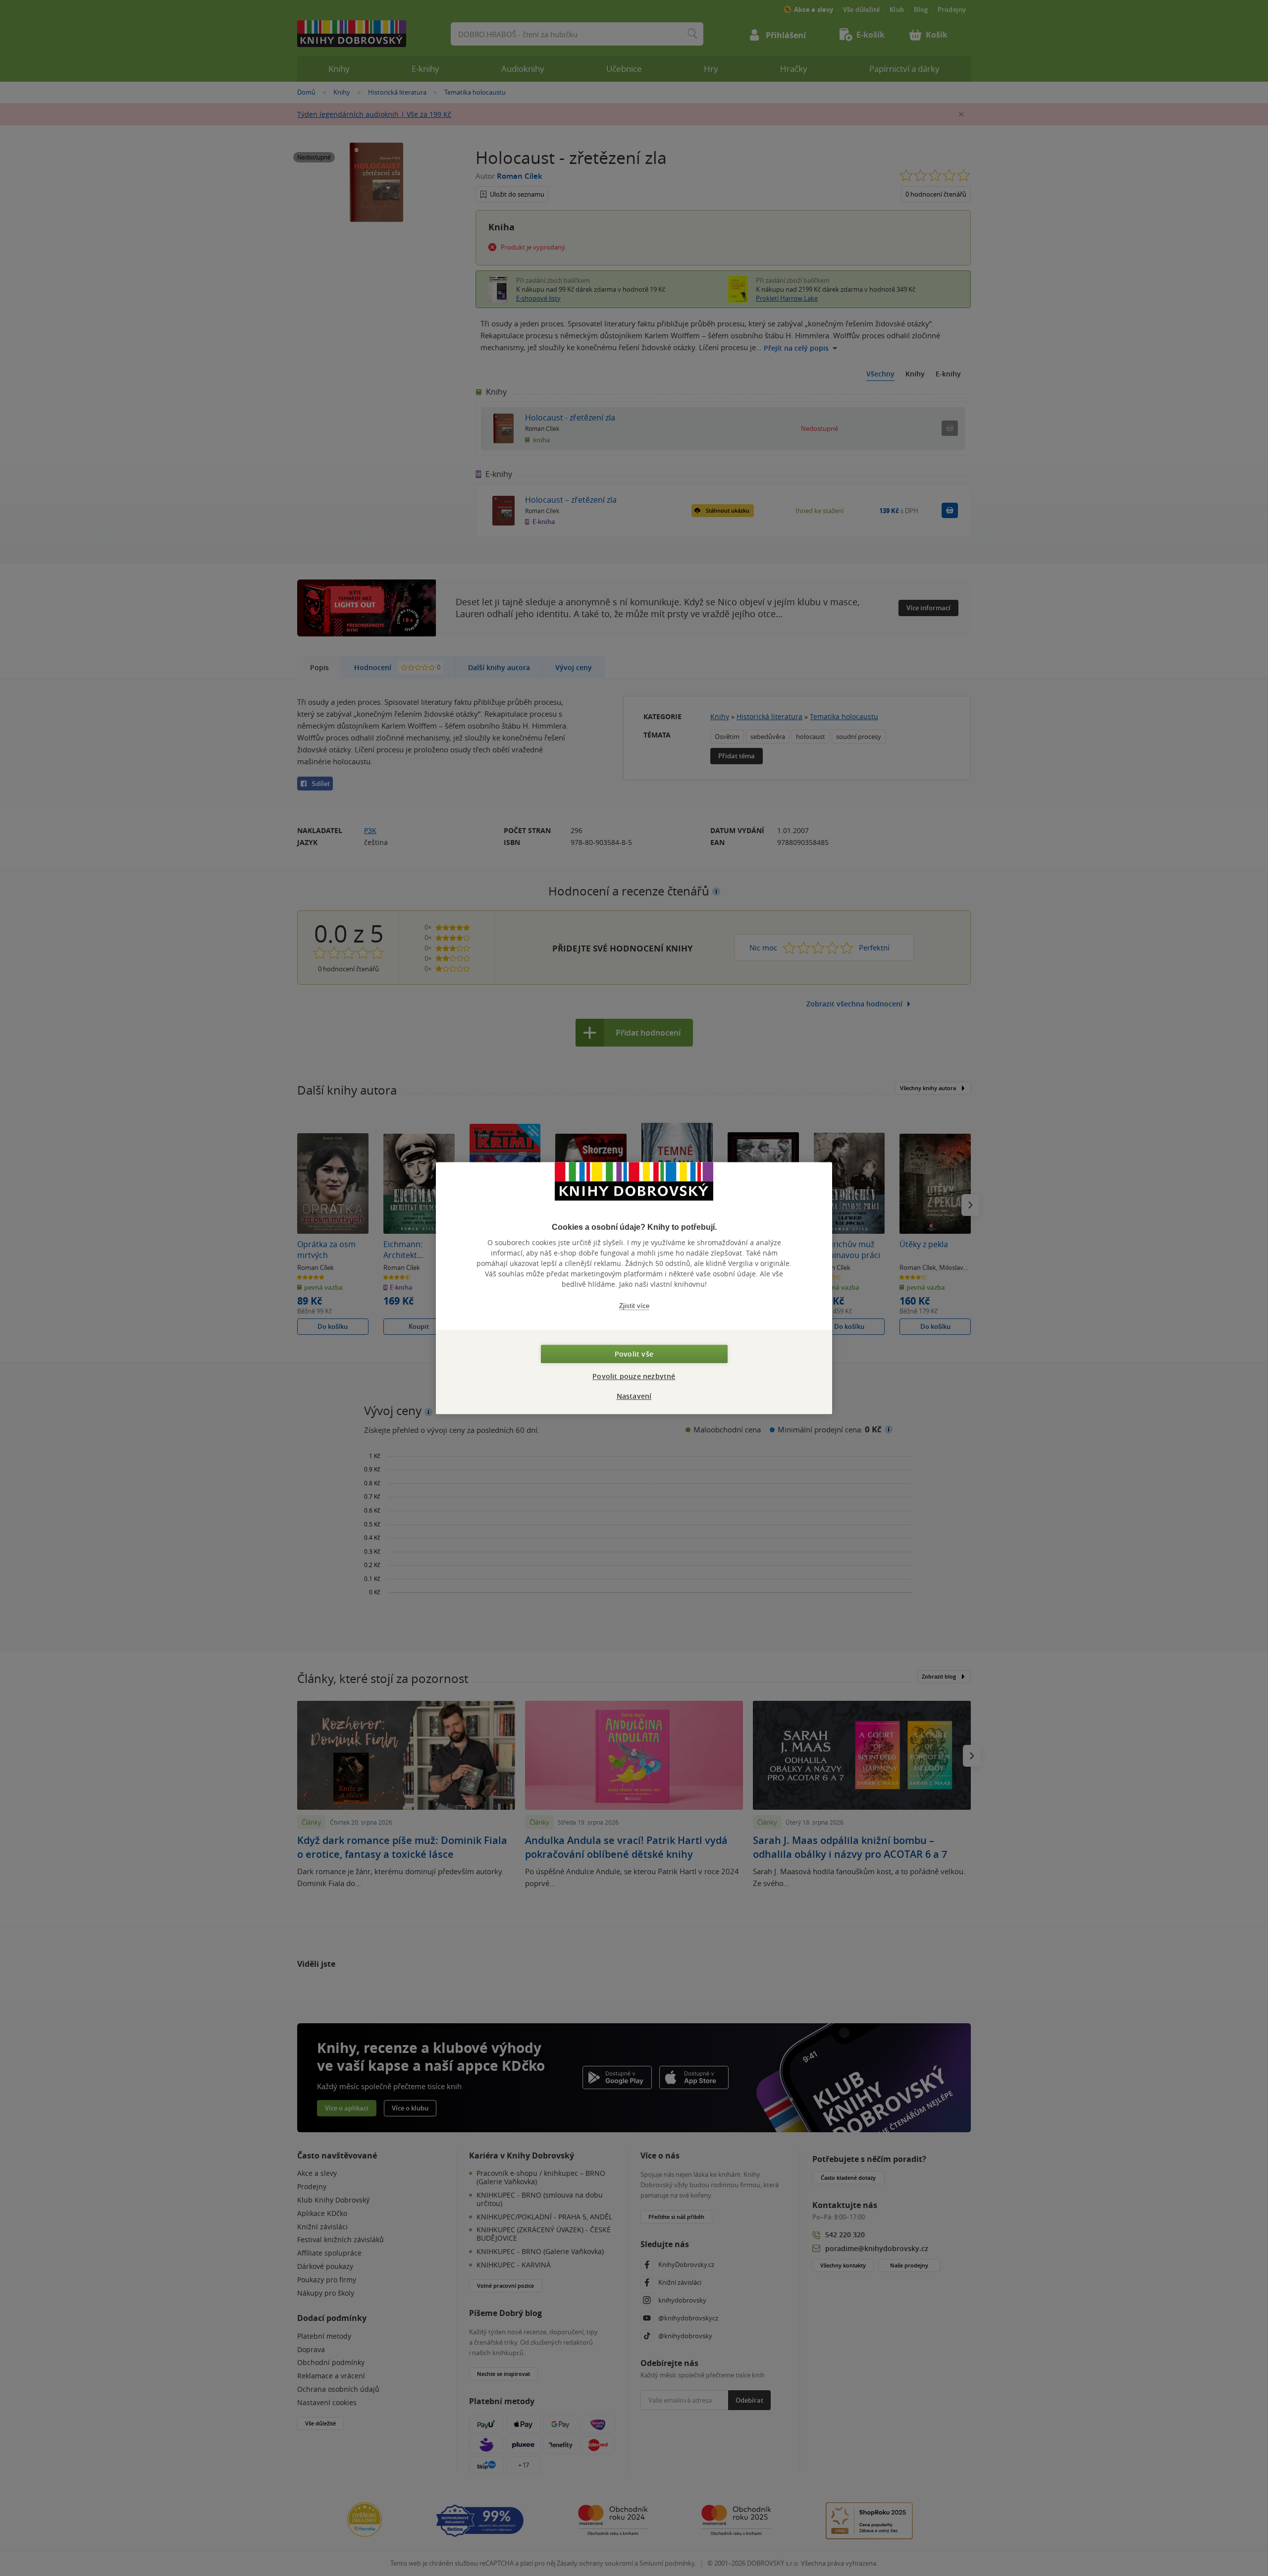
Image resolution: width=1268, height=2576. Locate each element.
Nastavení (634, 1396)
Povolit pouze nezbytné (634, 1376)
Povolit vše (634, 1354)
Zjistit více (634, 1306)
